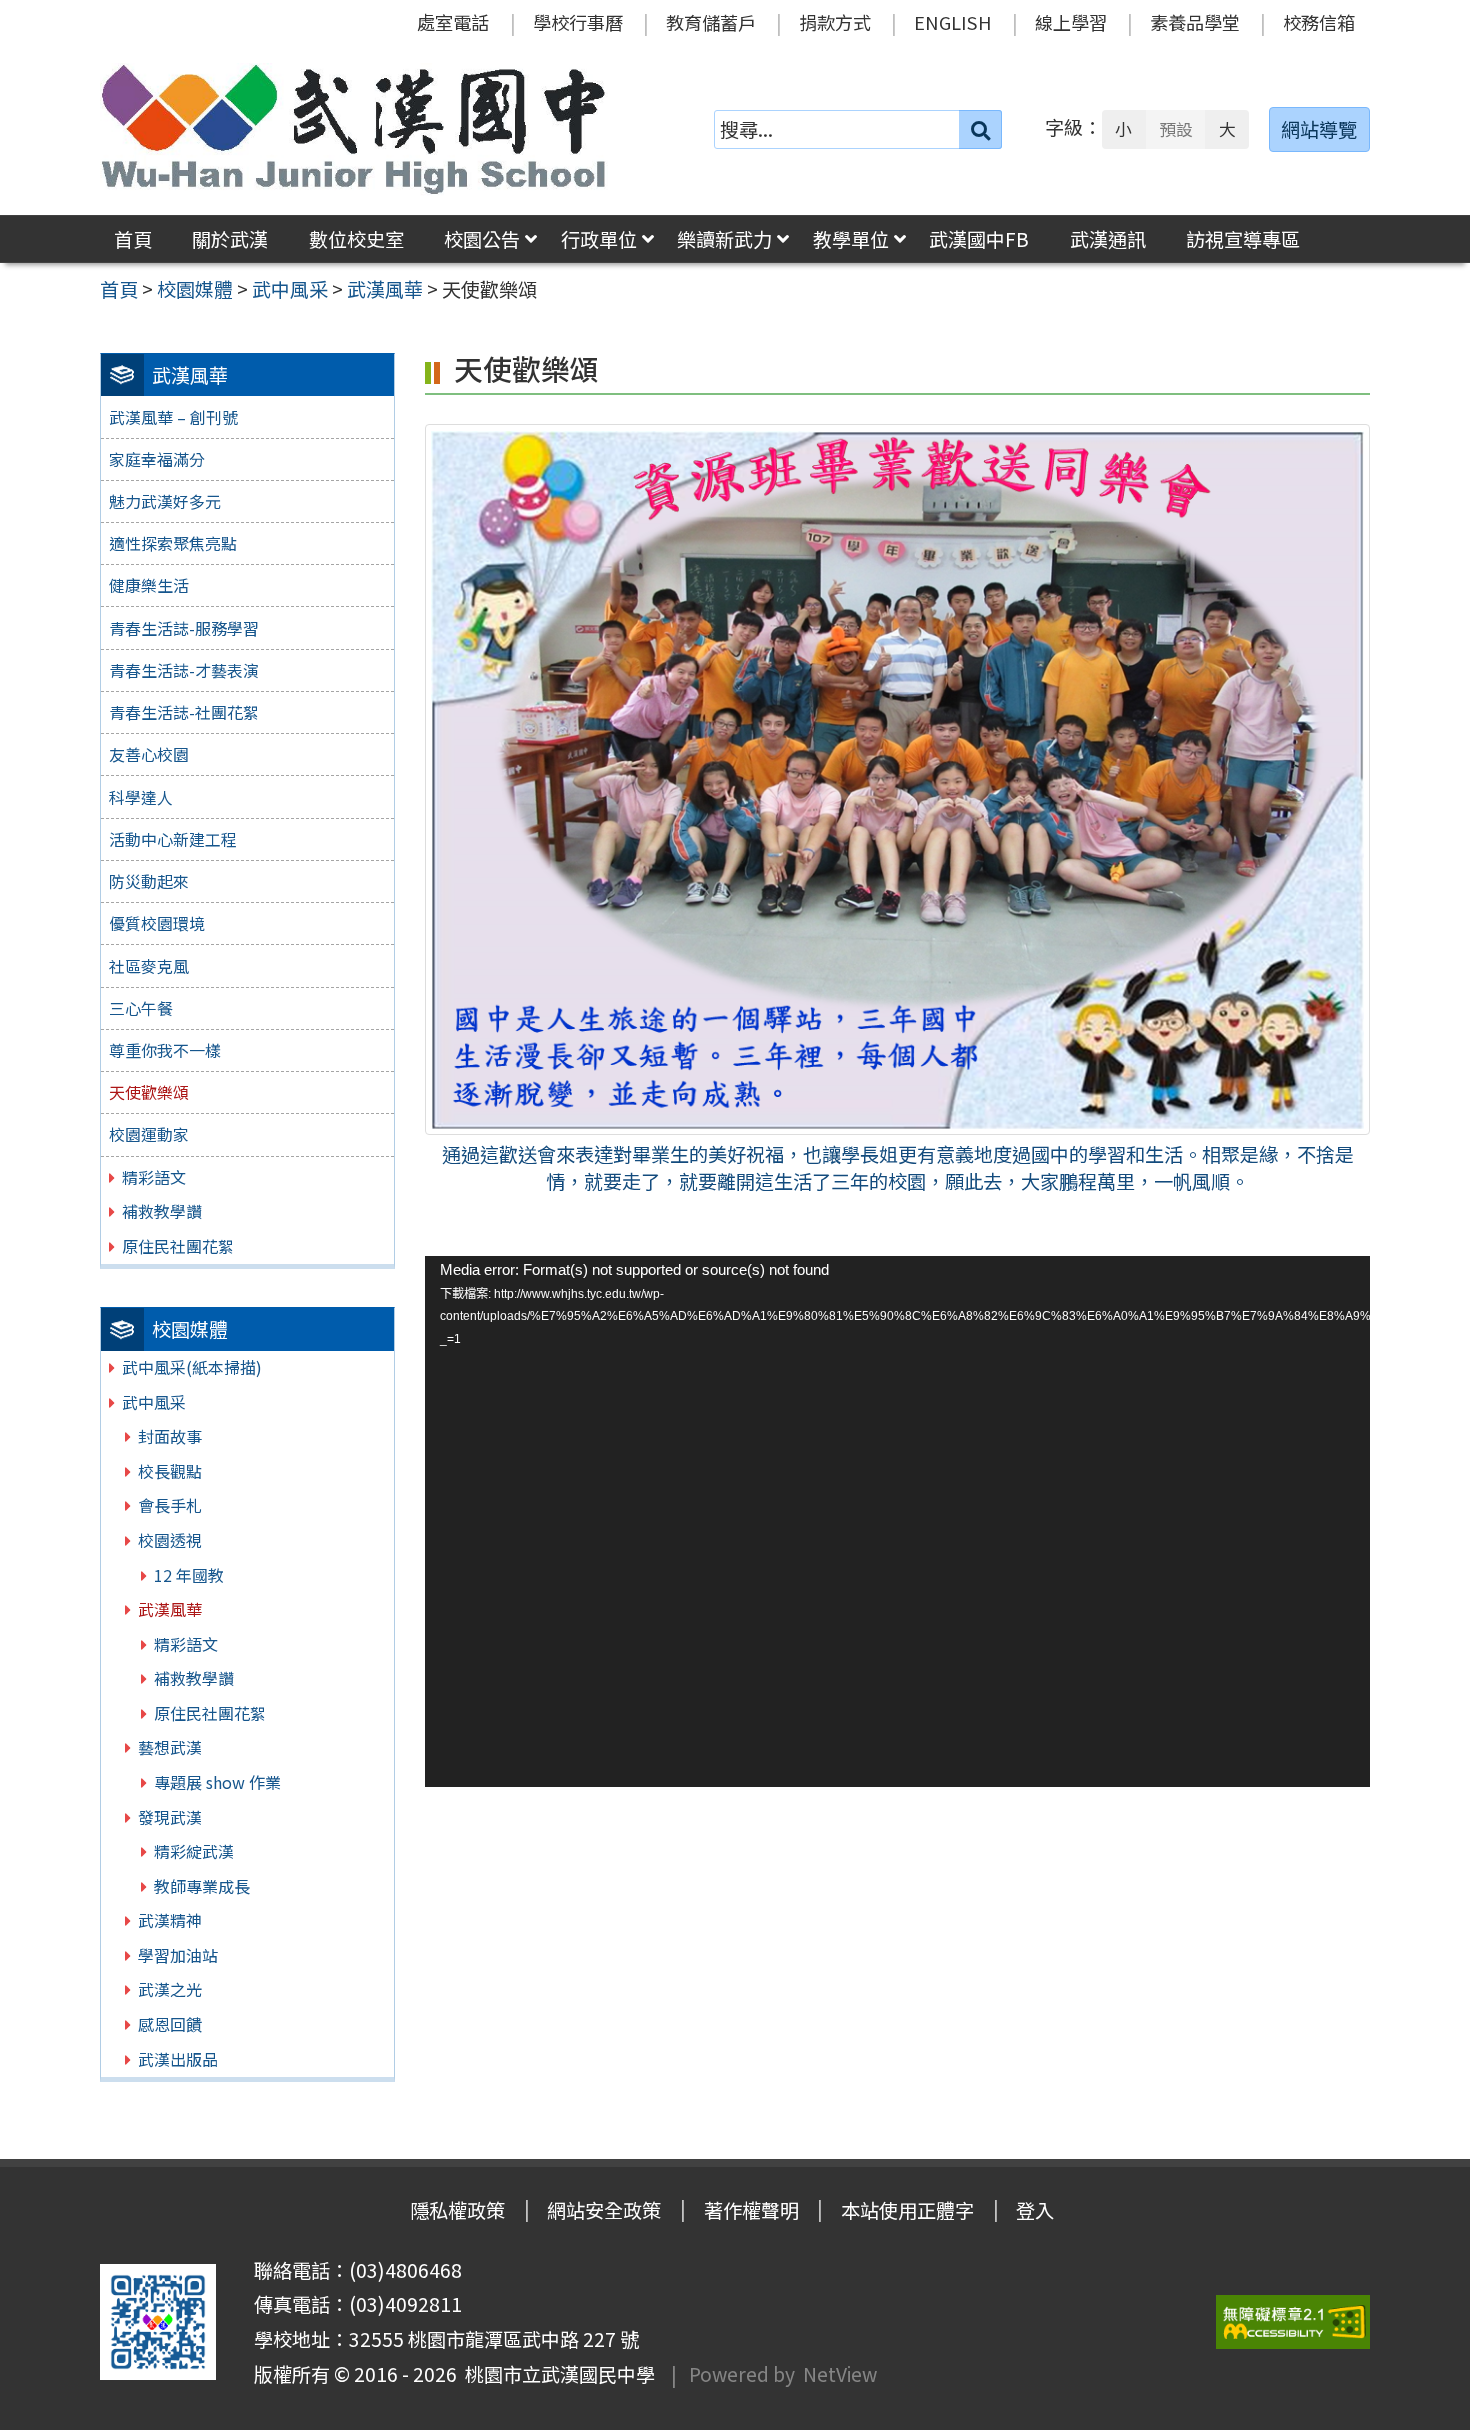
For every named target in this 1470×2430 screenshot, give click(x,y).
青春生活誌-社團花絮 (184, 712)
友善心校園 (149, 754)
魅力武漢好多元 (165, 501)
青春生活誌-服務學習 (184, 628)
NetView (840, 2374)
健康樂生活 (149, 585)
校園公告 (482, 239)
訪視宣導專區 (1243, 239)
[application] (897, 1521)
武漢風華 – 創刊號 (173, 417)
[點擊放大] (897, 777)
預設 (1176, 129)
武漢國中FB (979, 239)
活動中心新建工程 (173, 839)
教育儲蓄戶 (711, 22)
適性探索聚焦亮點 (173, 543)
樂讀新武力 (724, 239)
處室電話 (453, 22)
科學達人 (141, 797)
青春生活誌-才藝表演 (184, 670)
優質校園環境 (157, 923)
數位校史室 (356, 239)
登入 (1035, 2210)
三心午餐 (141, 1008)
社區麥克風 (149, 966)
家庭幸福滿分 (157, 459)
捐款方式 (835, 22)
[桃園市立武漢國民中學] (354, 129)
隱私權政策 (457, 2210)
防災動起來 (149, 881)
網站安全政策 (604, 2210)
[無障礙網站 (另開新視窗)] (1293, 2322)
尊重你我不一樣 (165, 1050)
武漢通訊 (1108, 239)
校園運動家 (149, 1134)
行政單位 (599, 239)
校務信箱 (1319, 22)
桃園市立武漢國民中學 (556, 2374)
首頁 (133, 239)
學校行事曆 (578, 22)
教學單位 (851, 239)
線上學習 (1071, 22)
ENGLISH (953, 22)
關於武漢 (230, 239)
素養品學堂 (1195, 22)
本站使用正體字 (907, 2210)
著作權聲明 (751, 2210)
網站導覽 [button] (1319, 129)
